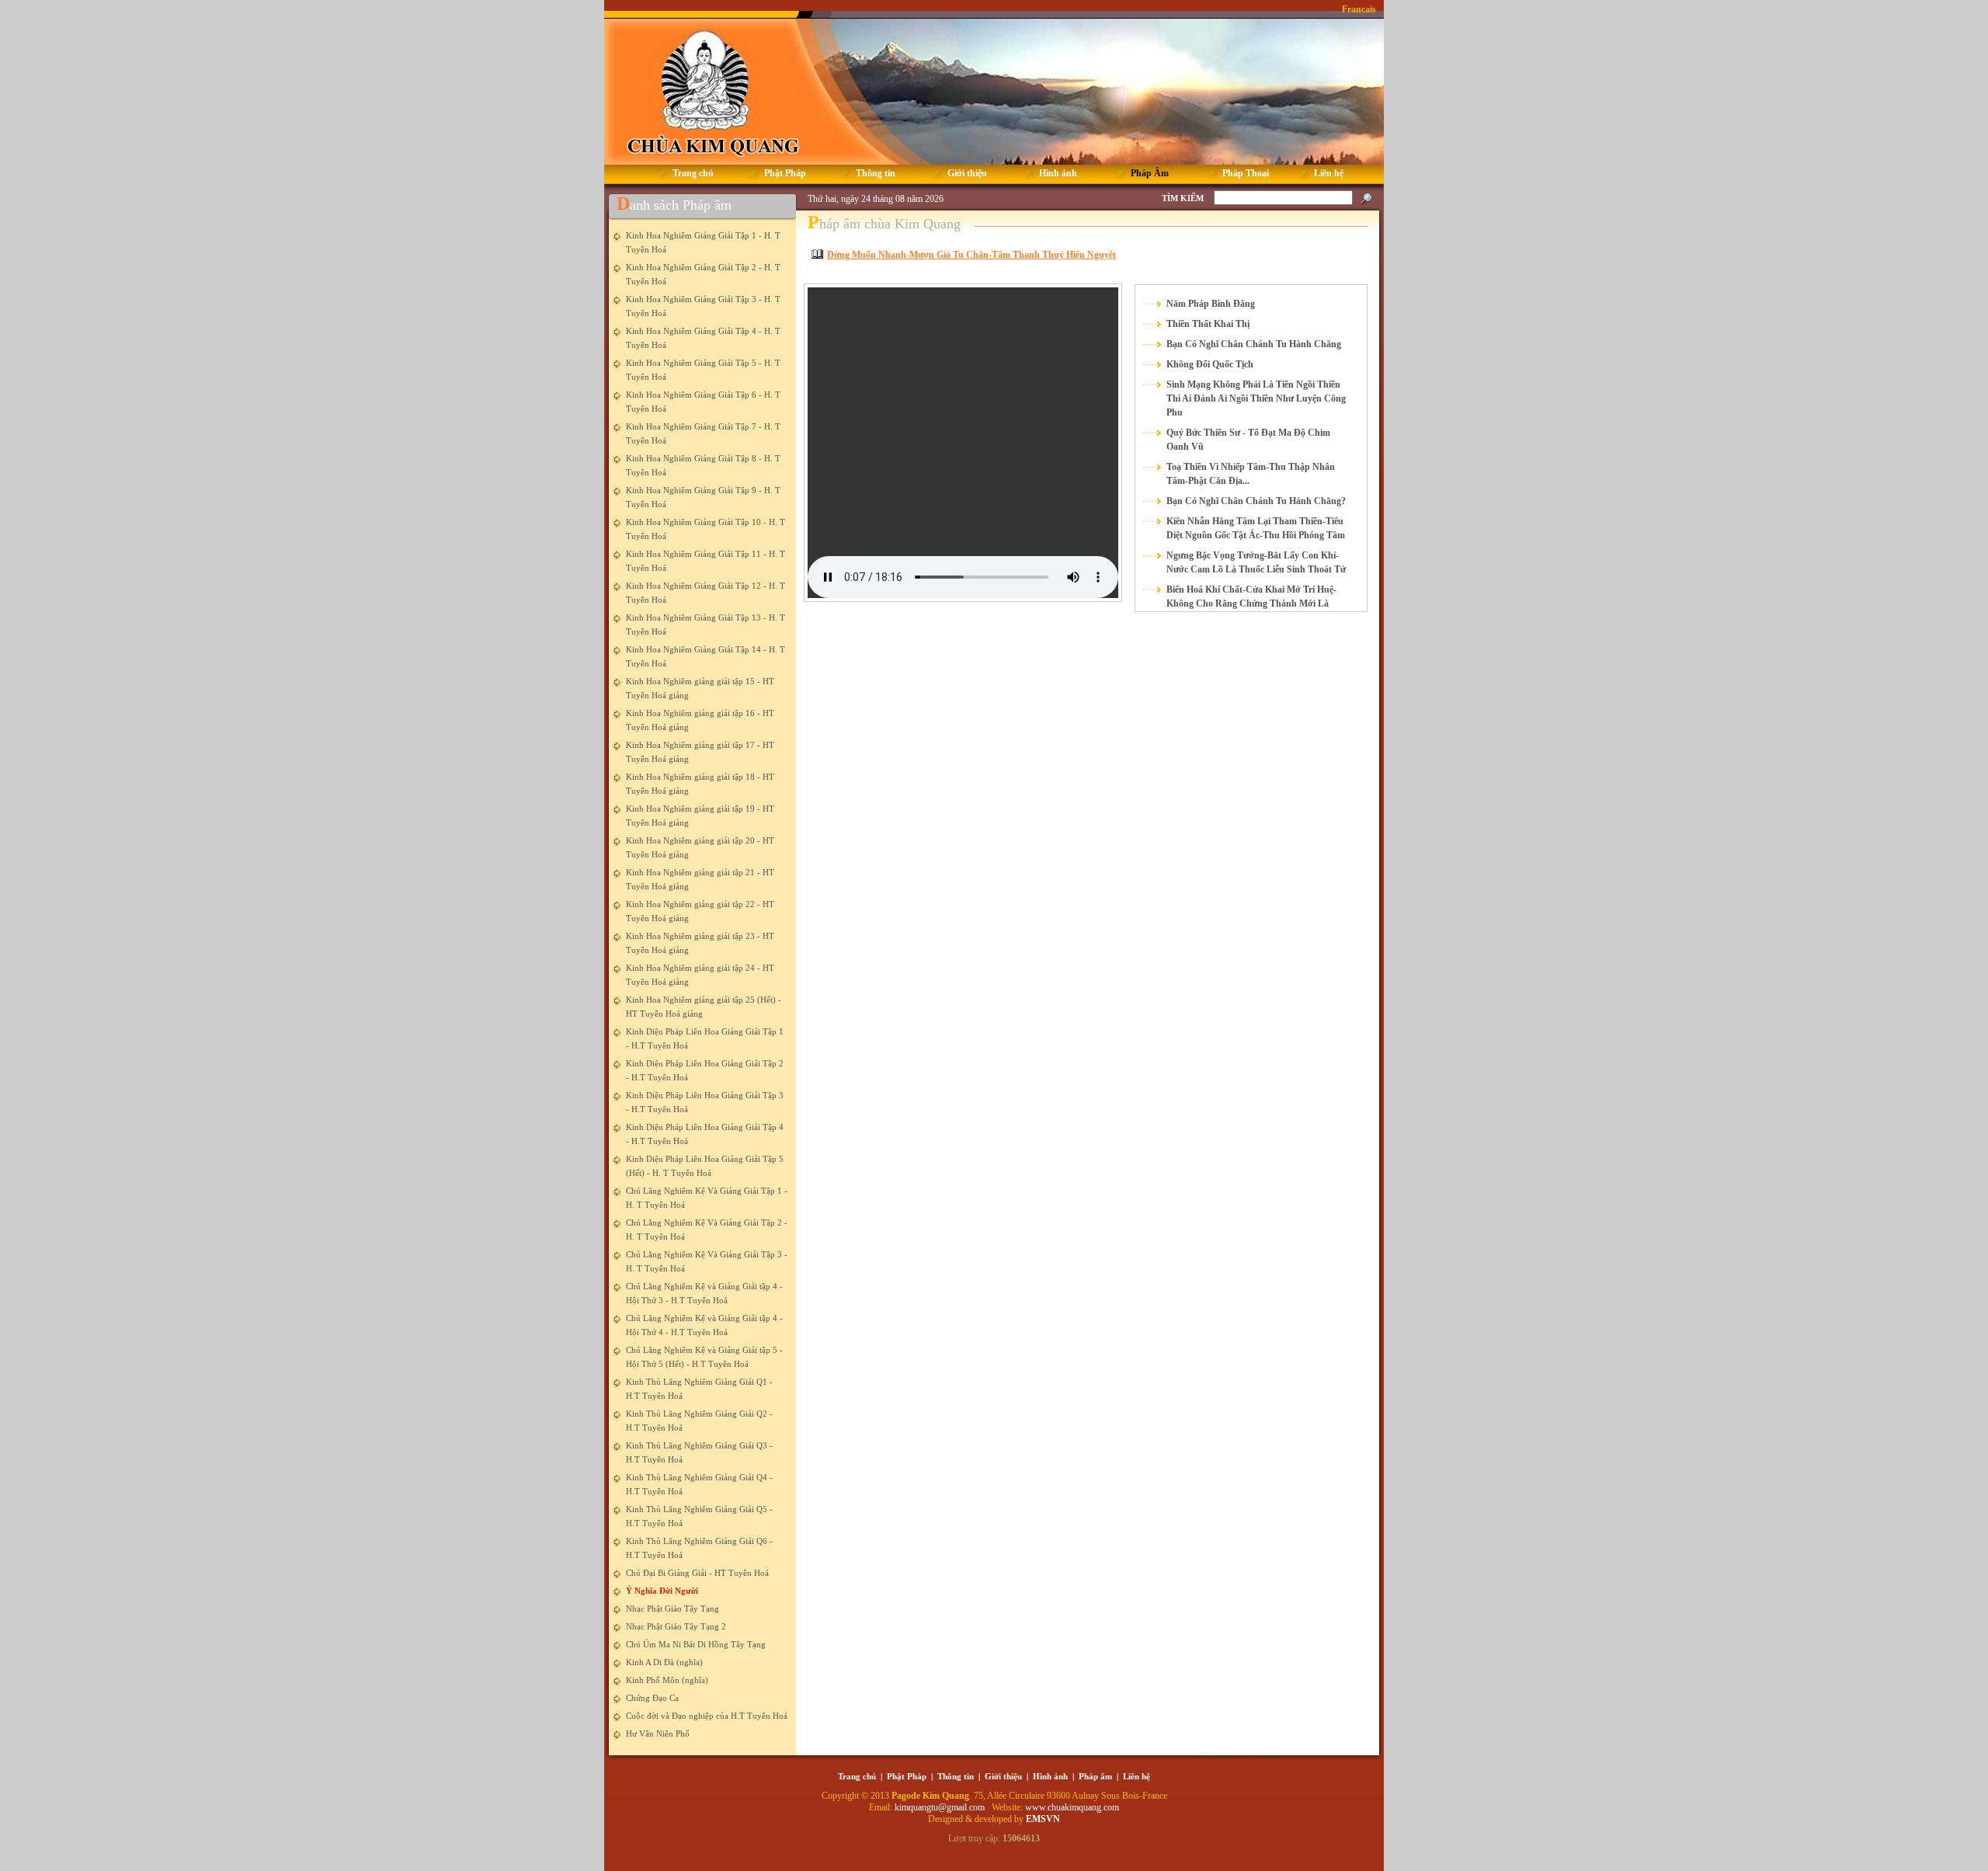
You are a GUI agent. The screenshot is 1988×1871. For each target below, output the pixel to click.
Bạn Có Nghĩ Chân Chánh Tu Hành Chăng (1254, 344)
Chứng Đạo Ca (652, 1698)
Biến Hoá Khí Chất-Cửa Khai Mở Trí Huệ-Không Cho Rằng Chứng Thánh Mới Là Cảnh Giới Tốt (1251, 603)
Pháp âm (1095, 1776)
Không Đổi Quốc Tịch (1210, 364)
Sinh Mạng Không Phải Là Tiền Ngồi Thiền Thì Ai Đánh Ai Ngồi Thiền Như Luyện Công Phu (1256, 398)
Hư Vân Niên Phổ (658, 1734)
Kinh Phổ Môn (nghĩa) (667, 1680)
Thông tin (956, 1776)
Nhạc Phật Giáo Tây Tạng (673, 1608)
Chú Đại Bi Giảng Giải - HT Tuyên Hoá (697, 1573)
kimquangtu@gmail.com (941, 1807)
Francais (1359, 9)
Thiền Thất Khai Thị (1208, 324)
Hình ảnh (1050, 1776)
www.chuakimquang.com (1072, 1807)
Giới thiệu (1003, 1776)
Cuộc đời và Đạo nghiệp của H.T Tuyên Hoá (707, 1716)
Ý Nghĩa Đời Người (662, 1591)
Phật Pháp (907, 1776)
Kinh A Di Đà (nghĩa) (664, 1662)
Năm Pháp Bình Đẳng (1211, 304)
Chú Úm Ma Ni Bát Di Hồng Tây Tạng (696, 1644)
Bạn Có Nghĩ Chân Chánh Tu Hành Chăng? (1256, 501)
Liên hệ (1136, 1776)
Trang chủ (857, 1776)
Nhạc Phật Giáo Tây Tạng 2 (676, 1626)
